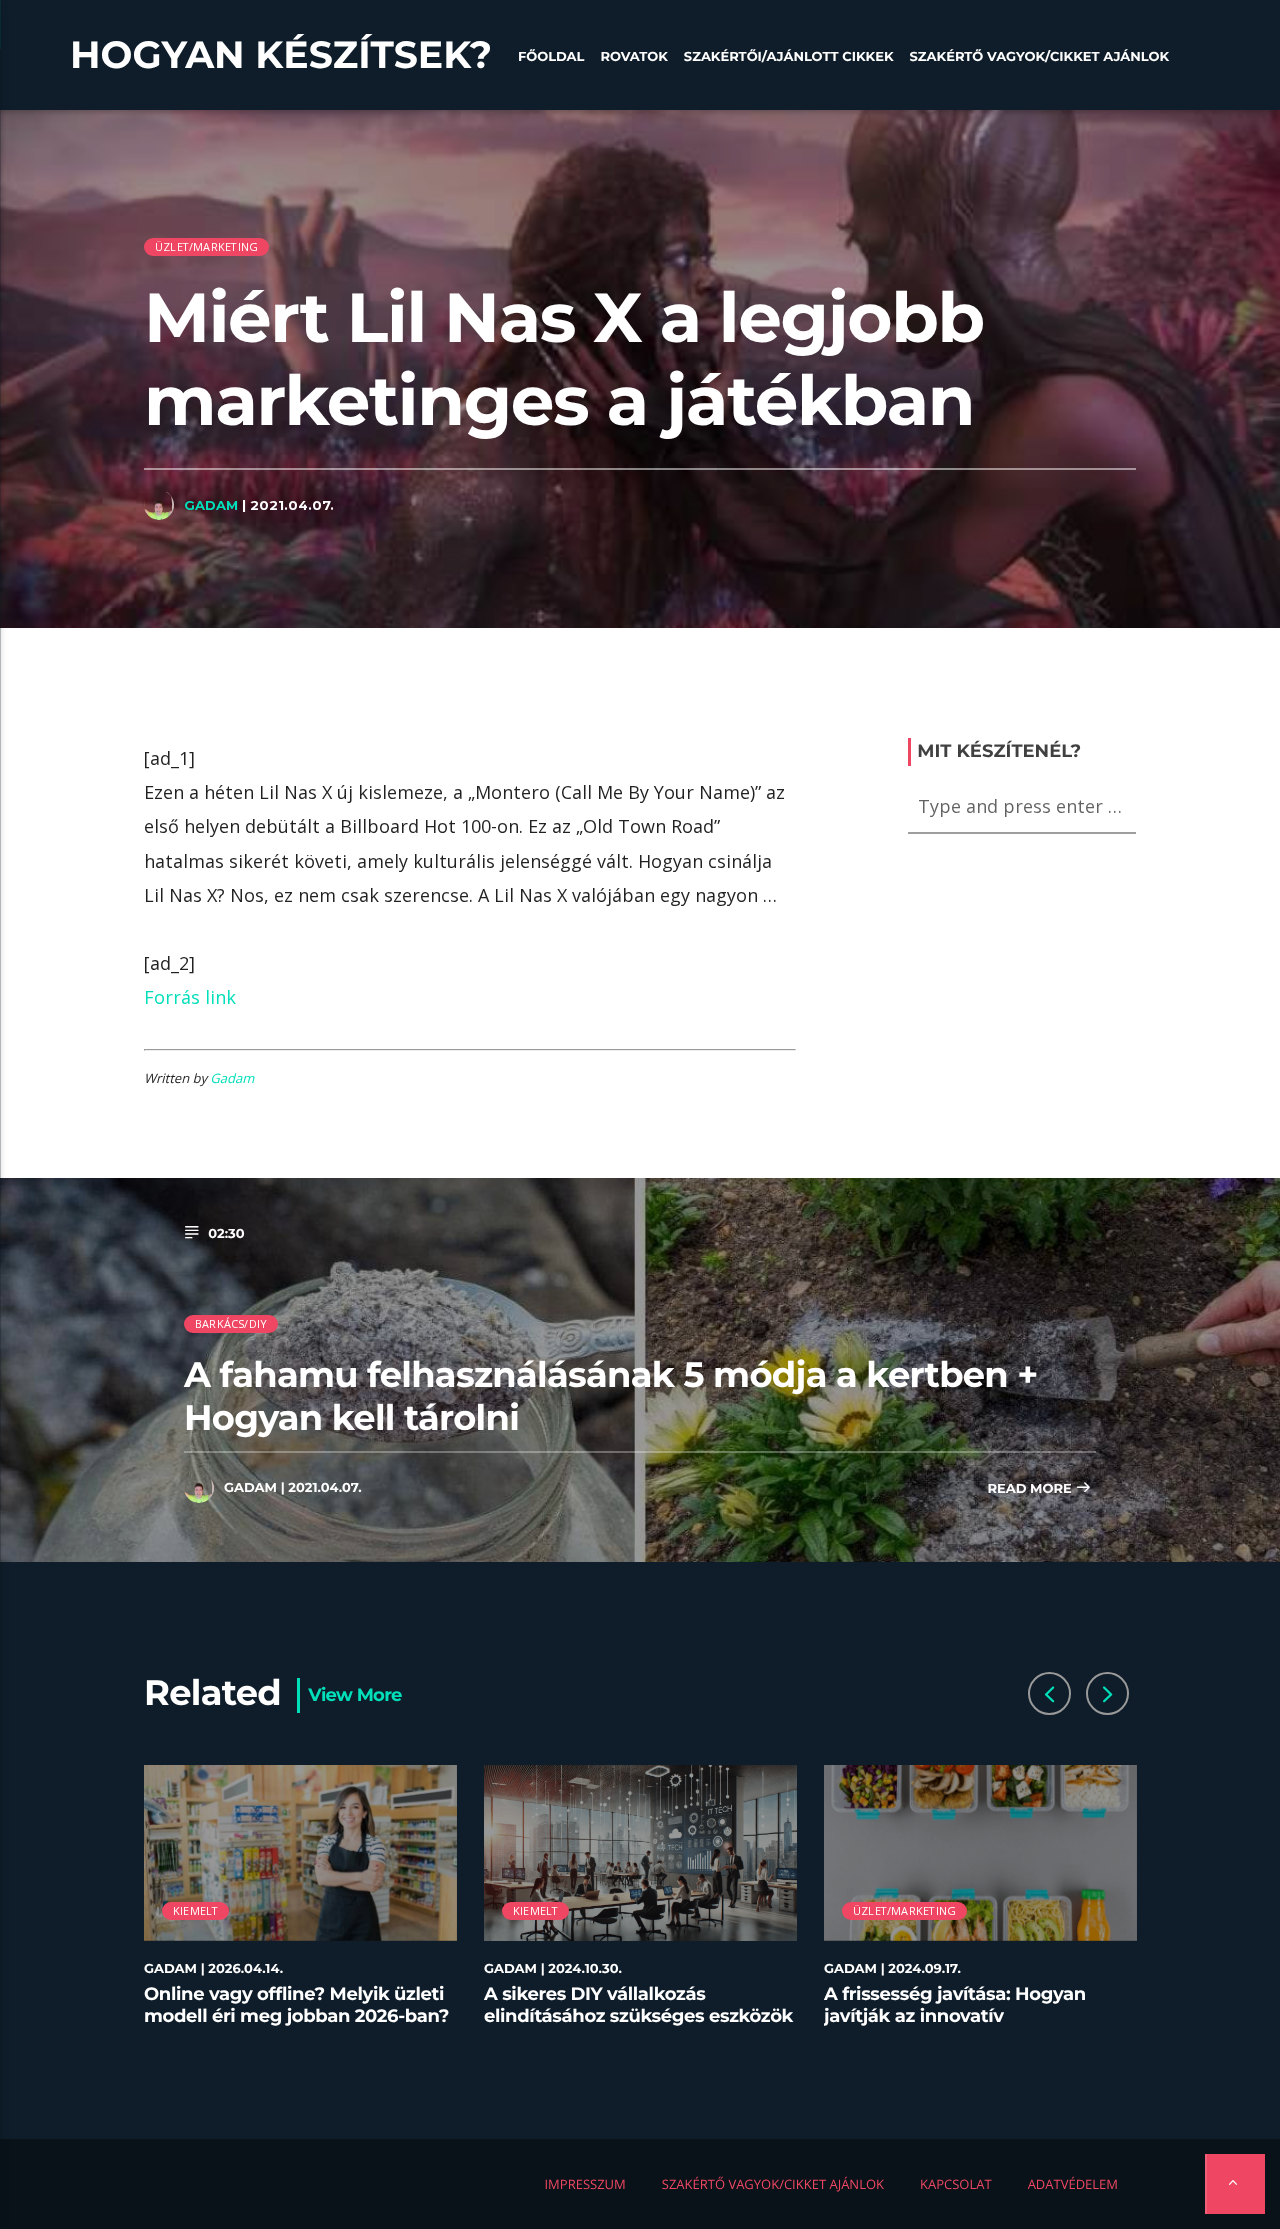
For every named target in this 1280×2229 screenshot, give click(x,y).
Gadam (211, 505)
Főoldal (551, 57)
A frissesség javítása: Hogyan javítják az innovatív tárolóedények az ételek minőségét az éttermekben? (955, 2026)
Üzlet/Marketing (206, 246)
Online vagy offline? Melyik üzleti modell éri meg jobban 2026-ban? (296, 2005)
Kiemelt (196, 1910)
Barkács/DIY (231, 1323)
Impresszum (584, 2184)
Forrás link (190, 997)
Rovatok (633, 57)
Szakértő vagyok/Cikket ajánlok (1039, 57)
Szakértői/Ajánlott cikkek (789, 57)
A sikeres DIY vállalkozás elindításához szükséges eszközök (638, 2005)
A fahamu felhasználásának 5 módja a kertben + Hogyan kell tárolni (611, 1395)
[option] (301, 1907)
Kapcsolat (956, 2184)
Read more (1031, 1489)
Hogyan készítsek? (281, 55)
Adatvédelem (1073, 2184)
